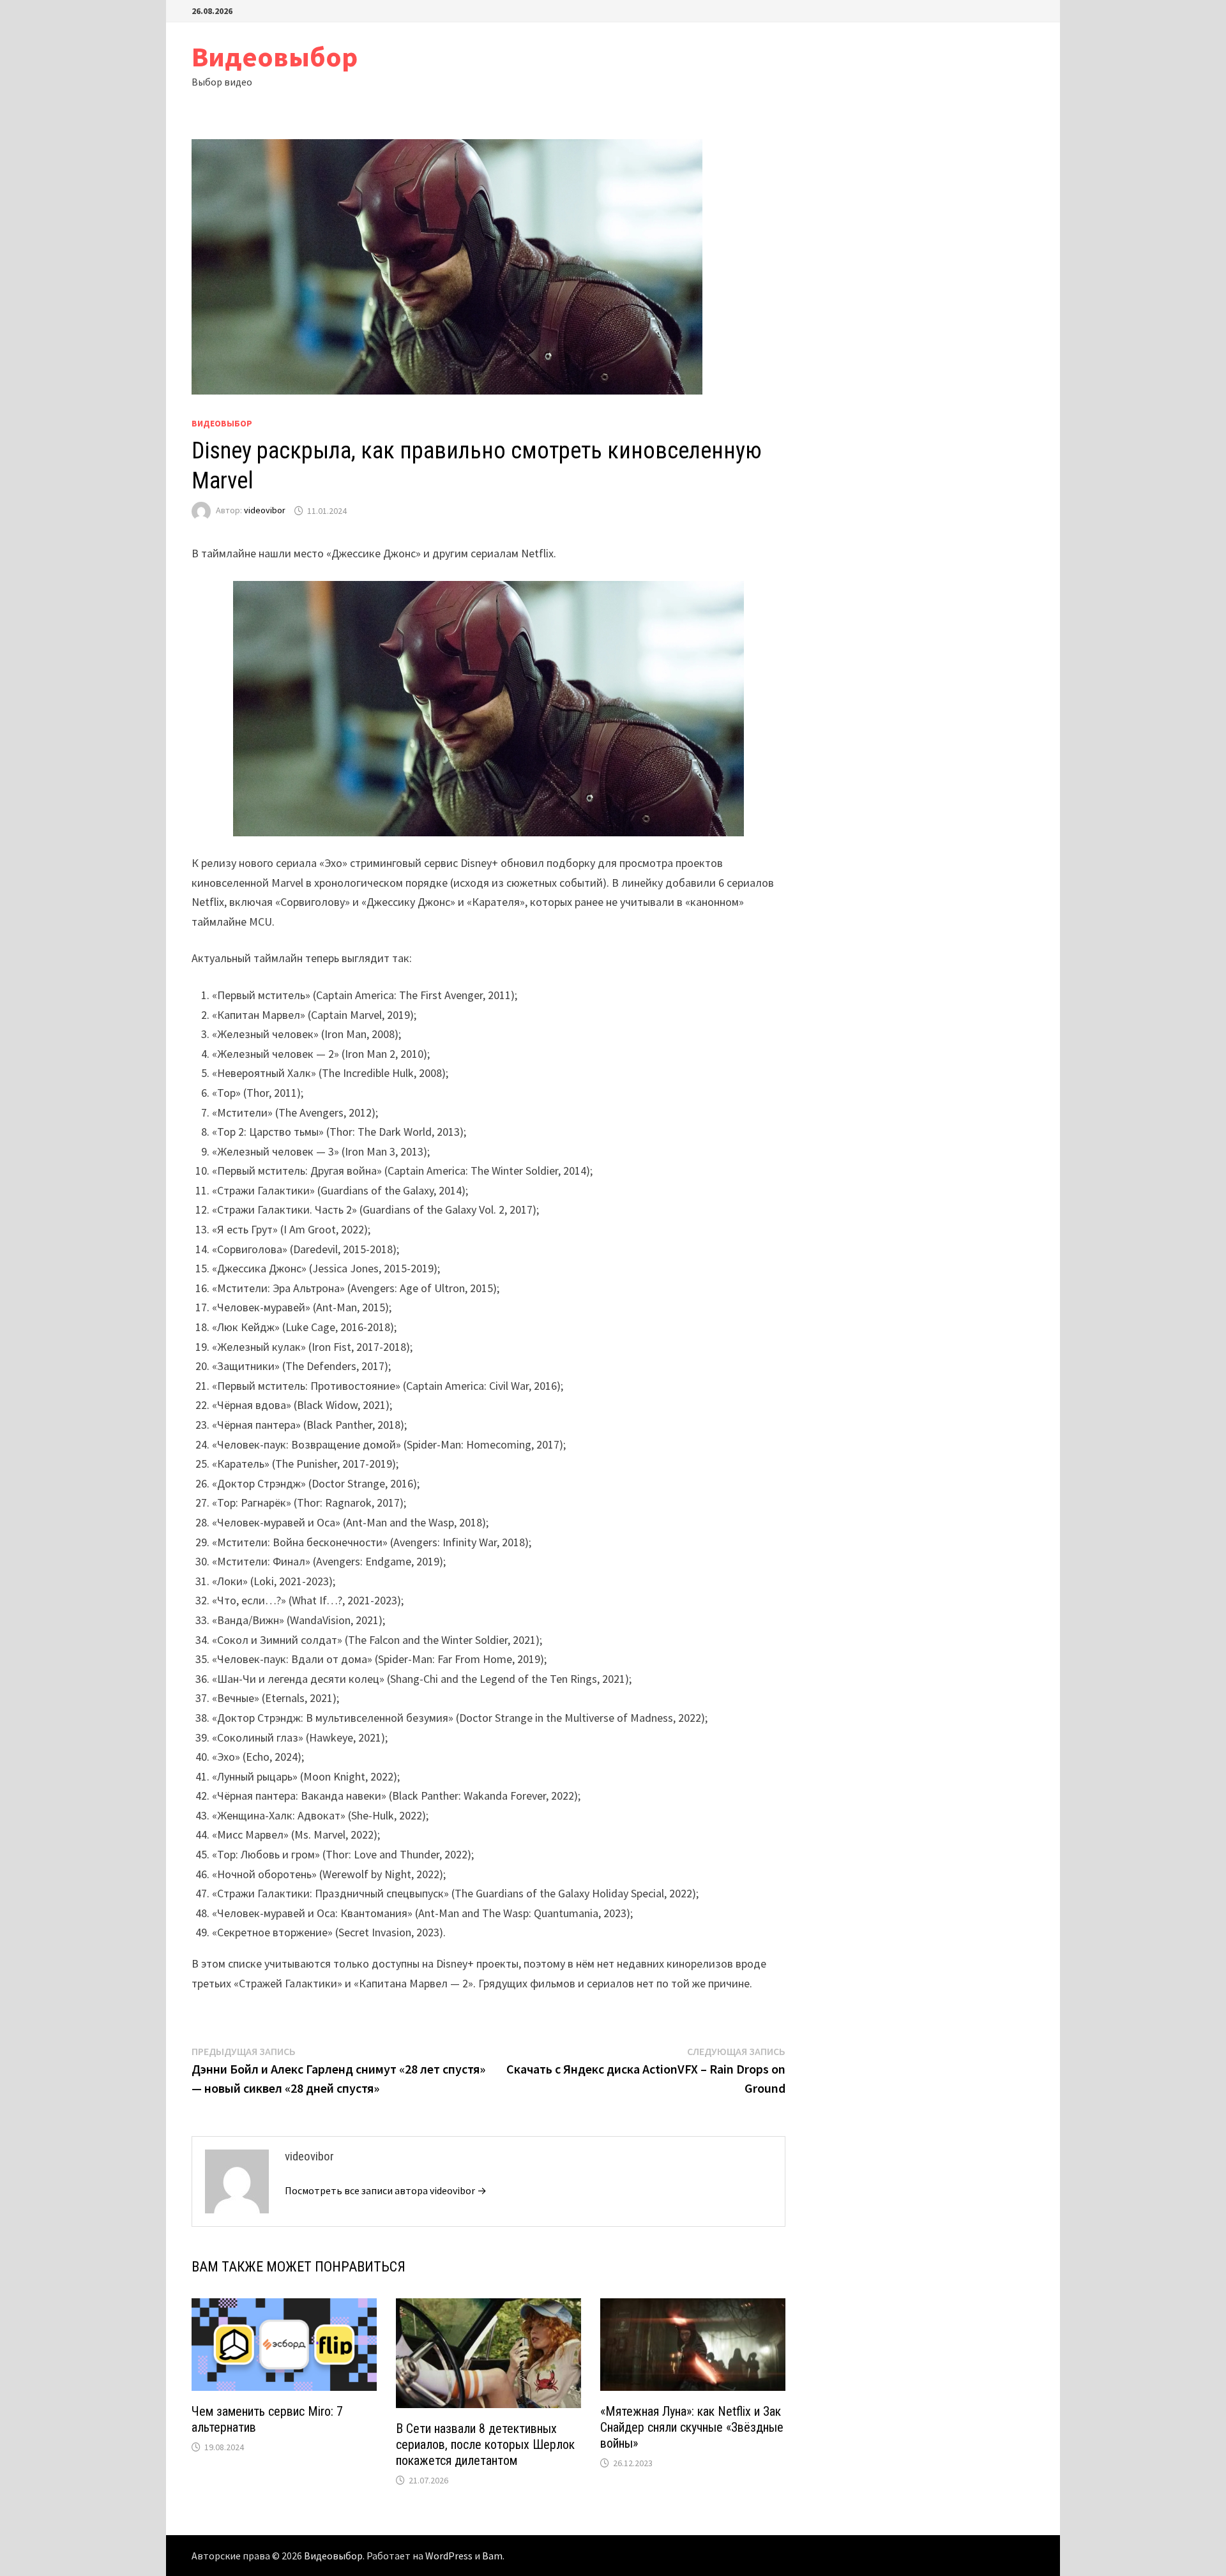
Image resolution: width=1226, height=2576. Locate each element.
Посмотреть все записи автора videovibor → (386, 2190)
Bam (492, 2556)
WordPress (449, 2556)
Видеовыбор (275, 56)
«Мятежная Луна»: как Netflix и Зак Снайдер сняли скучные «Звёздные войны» (692, 2427)
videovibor (265, 511)
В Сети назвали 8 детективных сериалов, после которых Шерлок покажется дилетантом (485, 2444)
